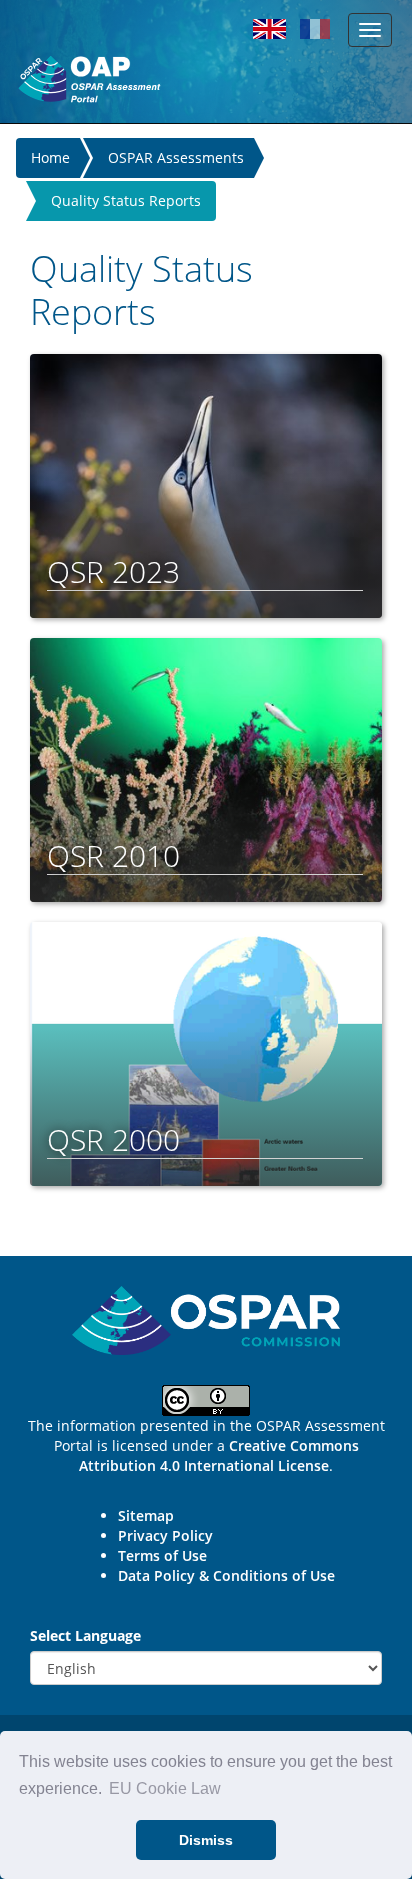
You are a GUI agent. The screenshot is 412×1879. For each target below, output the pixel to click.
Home (50, 157)
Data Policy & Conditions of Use (226, 1575)
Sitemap (146, 1515)
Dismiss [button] (206, 1840)
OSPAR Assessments (176, 157)
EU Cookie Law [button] (165, 1788)
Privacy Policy (165, 1535)
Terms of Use (162, 1555)
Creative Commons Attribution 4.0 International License (219, 1455)
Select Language (85, 1635)
